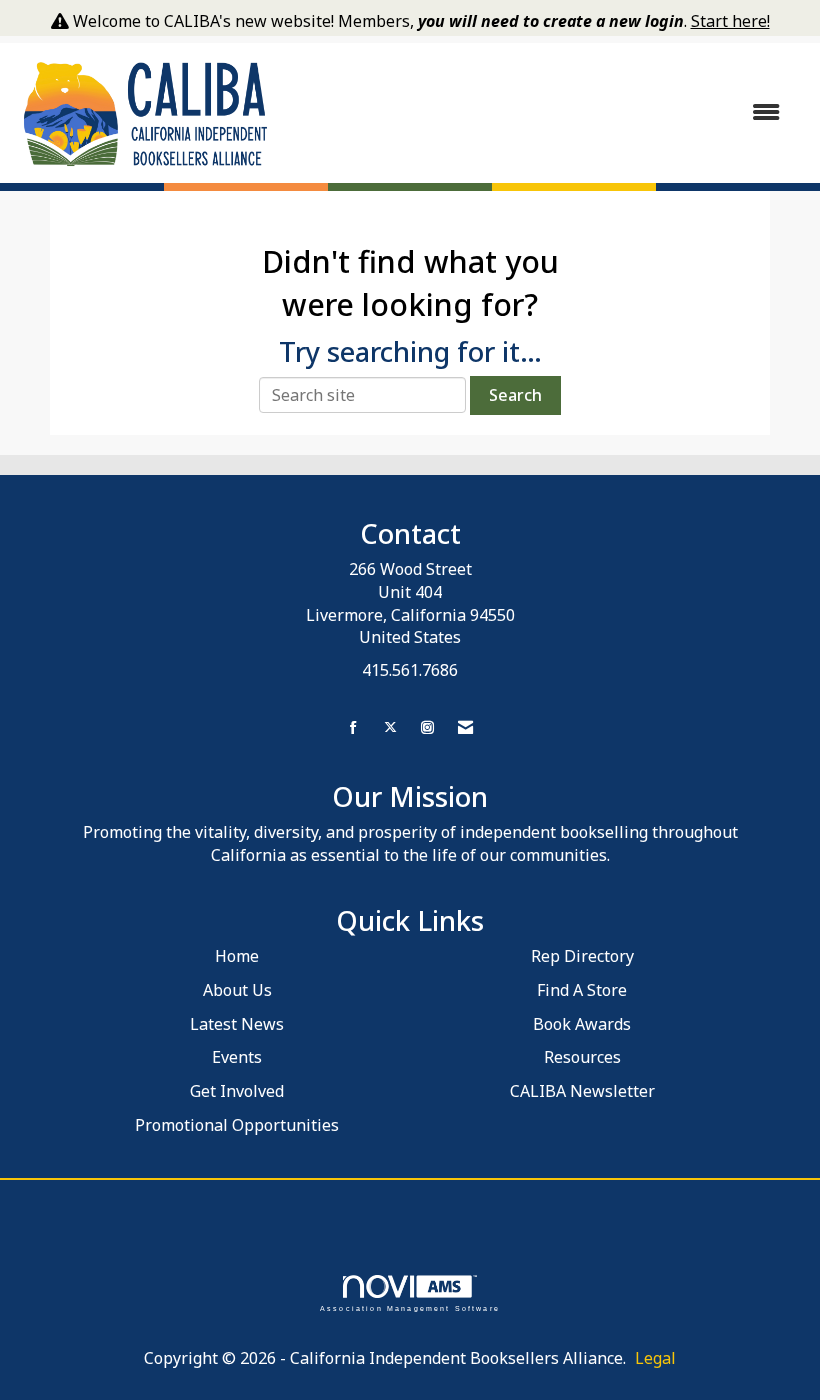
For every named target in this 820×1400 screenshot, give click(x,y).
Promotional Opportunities (237, 1125)
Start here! (730, 21)
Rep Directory (582, 956)
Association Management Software (410, 1308)
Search (515, 395)
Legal (655, 1358)
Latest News (237, 1024)
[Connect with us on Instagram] (427, 727)
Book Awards (582, 1024)
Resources (582, 1057)
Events (237, 1057)
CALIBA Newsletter (582, 1091)
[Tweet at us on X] (390, 727)
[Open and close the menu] (537, 112)
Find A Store (582, 990)
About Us (237, 990)
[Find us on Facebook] (353, 727)
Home (237, 956)
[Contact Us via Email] (465, 727)
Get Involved (237, 1091)
